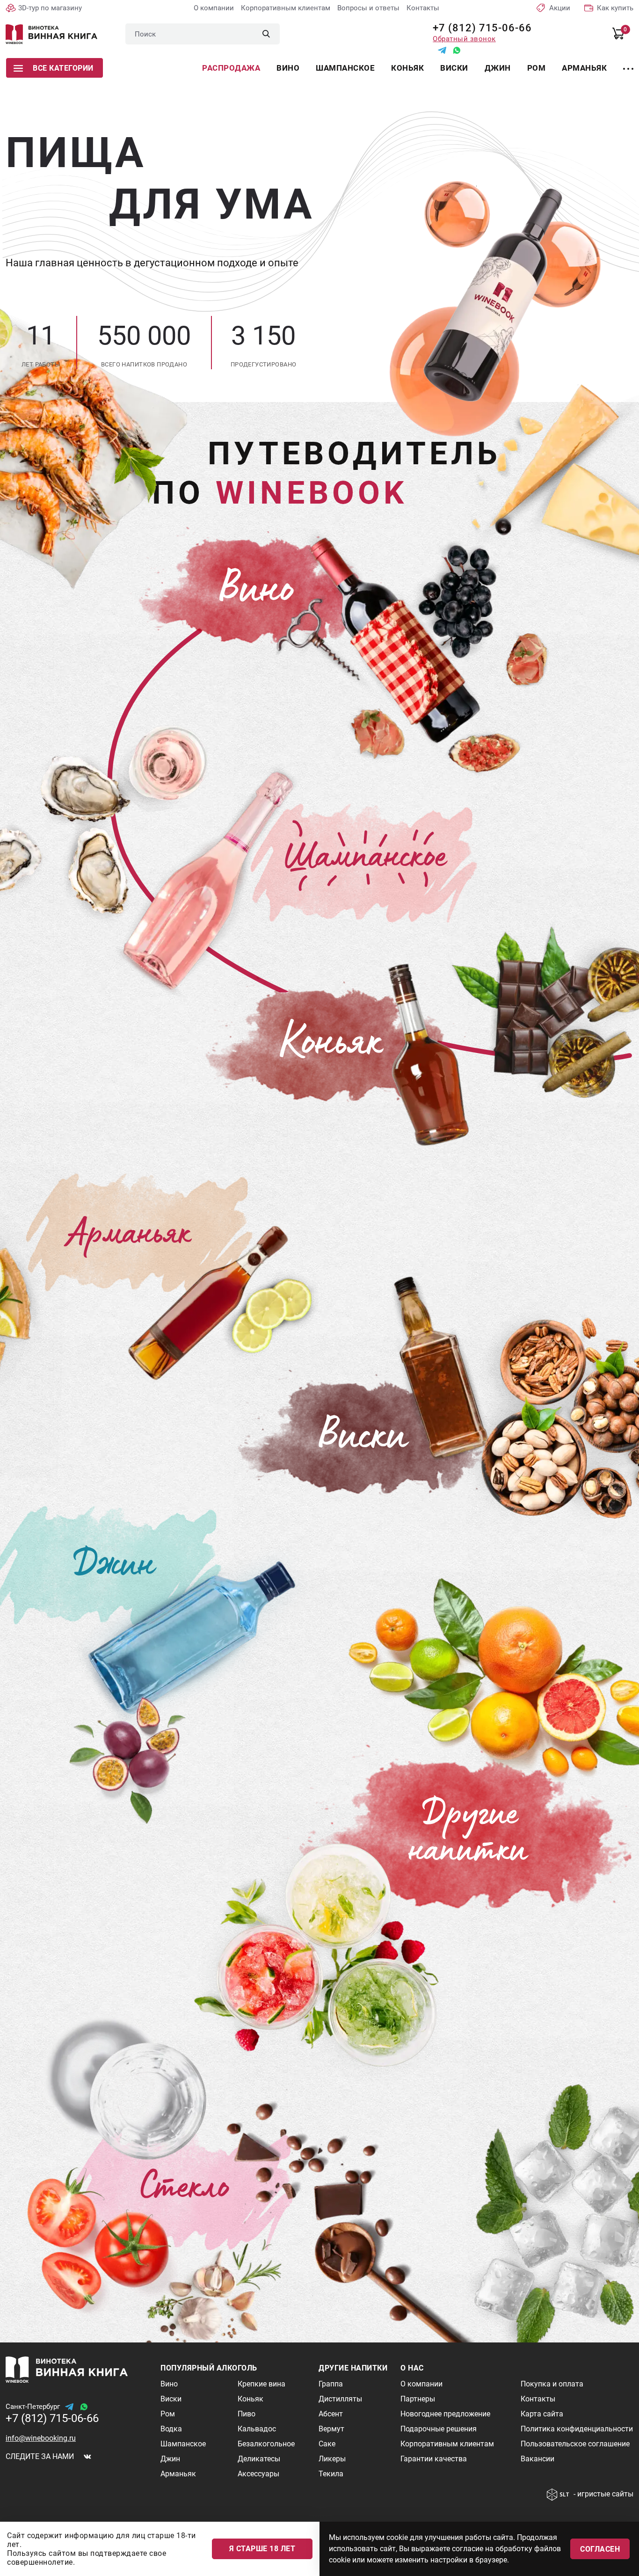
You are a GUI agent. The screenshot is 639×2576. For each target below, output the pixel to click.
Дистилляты (340, 2399)
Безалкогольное (266, 2444)
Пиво (247, 2414)
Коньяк (407, 68)
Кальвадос (257, 2429)
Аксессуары (258, 2474)
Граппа (331, 2384)
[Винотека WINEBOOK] (51, 34)
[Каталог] (628, 63)
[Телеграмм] (442, 50)
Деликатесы (259, 2459)
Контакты (423, 8)
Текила (331, 2474)
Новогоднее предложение (445, 2414)
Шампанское (345, 68)
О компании (214, 8)
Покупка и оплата (552, 2384)
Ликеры (332, 2459)
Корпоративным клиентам (286, 8)
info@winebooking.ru (41, 2438)
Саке (327, 2444)
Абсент (331, 2414)
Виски (454, 68)
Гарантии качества (434, 2459)
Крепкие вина (261, 2384)
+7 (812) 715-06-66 (479, 28)
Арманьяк (584, 68)
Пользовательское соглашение (575, 2444)
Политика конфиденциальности (577, 2429)
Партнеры (418, 2399)
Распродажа (231, 68)
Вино (288, 68)
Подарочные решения (439, 2429)
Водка (171, 2429)
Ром (537, 68)
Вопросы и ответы (368, 8)
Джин (498, 68)
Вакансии (537, 2459)
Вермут (331, 2429)
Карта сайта (542, 2414)
